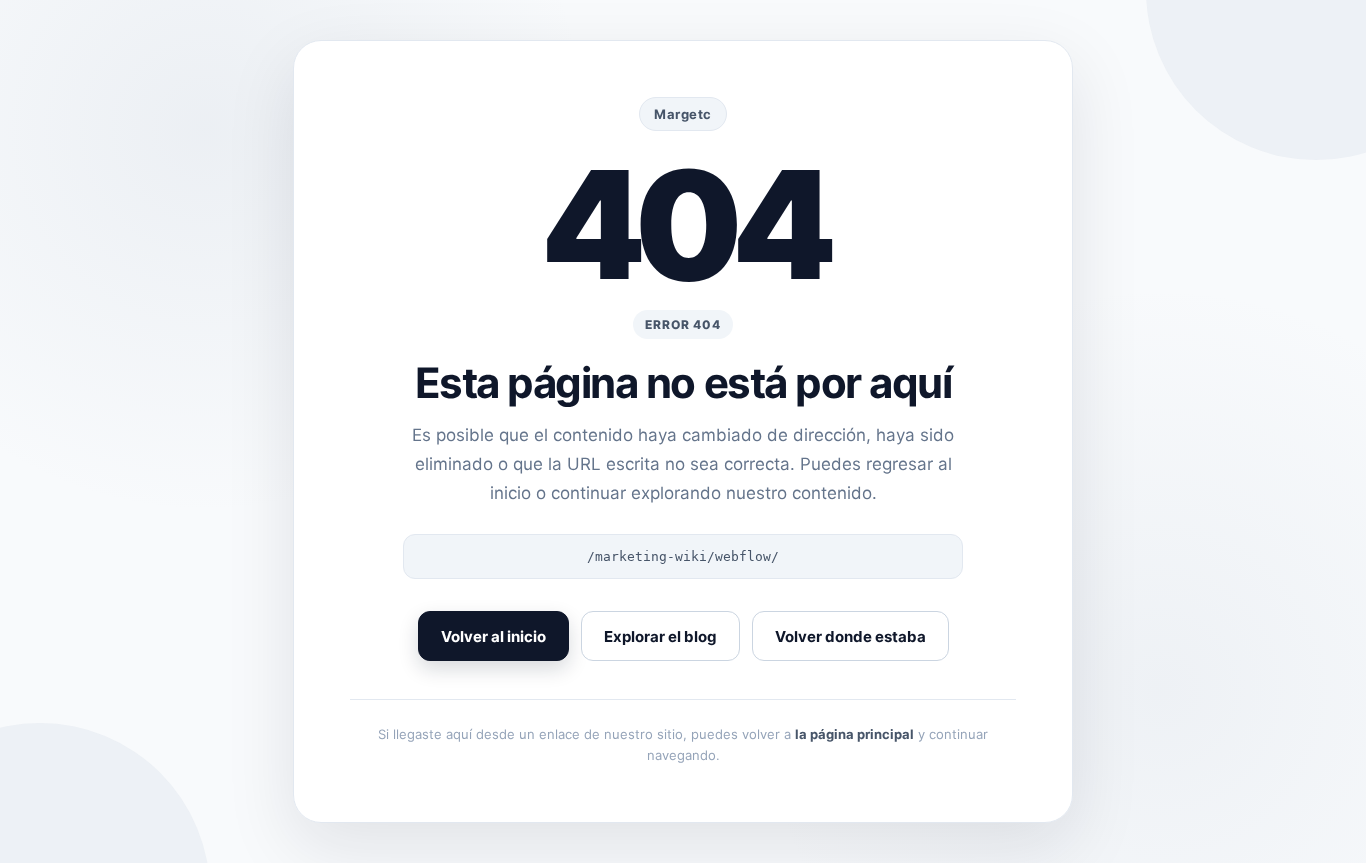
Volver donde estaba (850, 636)
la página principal (854, 734)
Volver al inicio (493, 636)
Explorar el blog (660, 636)
